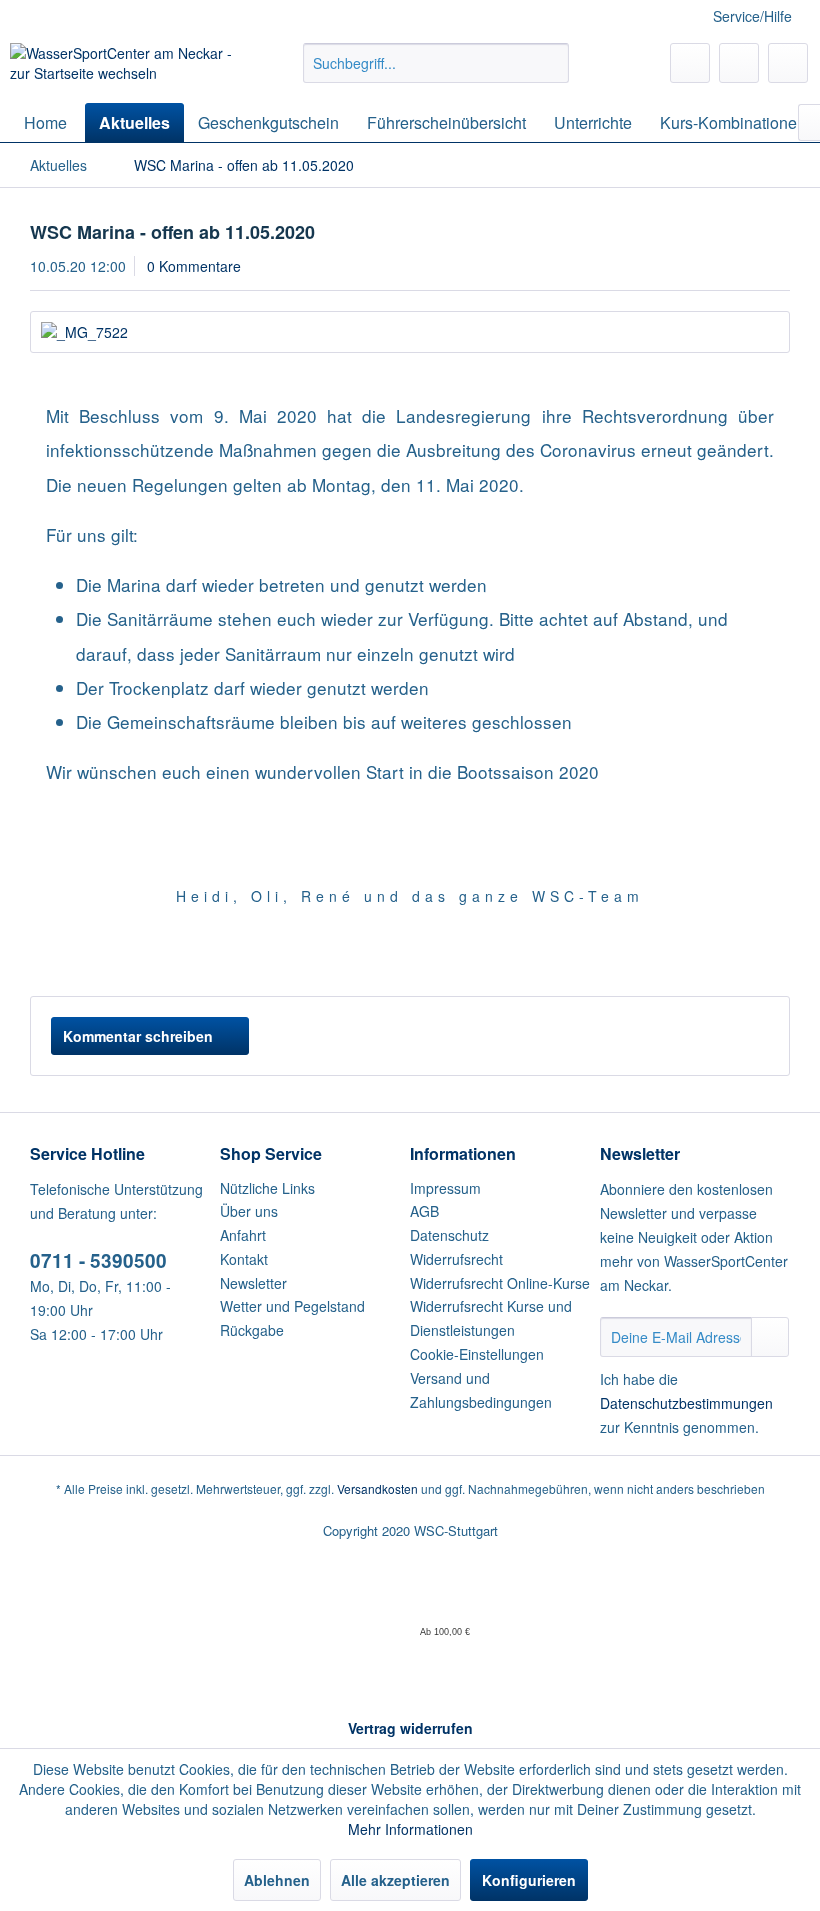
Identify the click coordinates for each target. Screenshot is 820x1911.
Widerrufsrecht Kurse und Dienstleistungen (491, 1318)
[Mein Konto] (739, 63)
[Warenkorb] (788, 63)
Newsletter (253, 1283)
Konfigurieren (529, 1880)
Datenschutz (449, 1235)
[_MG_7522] (410, 332)
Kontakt (244, 1259)
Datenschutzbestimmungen (686, 1403)
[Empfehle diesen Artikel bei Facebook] (774, 955)
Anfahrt (243, 1235)
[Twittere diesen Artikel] (738, 955)
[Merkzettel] (690, 63)
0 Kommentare (194, 266)
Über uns (249, 1211)
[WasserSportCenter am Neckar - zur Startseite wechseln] (123, 68)
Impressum (445, 1188)
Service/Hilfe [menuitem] (752, 16)
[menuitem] (436, 63)
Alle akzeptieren (395, 1880)
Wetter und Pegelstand (292, 1306)
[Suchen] (550, 63)
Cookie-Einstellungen (477, 1354)
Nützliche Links (267, 1188)
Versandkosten (377, 1488)
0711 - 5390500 (98, 1260)
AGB (424, 1211)
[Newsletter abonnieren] (770, 1337)
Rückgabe (252, 1330)
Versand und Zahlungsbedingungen (481, 1390)
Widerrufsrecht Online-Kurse (500, 1283)
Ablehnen (277, 1880)
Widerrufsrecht (456, 1259)
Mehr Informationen (410, 1829)
